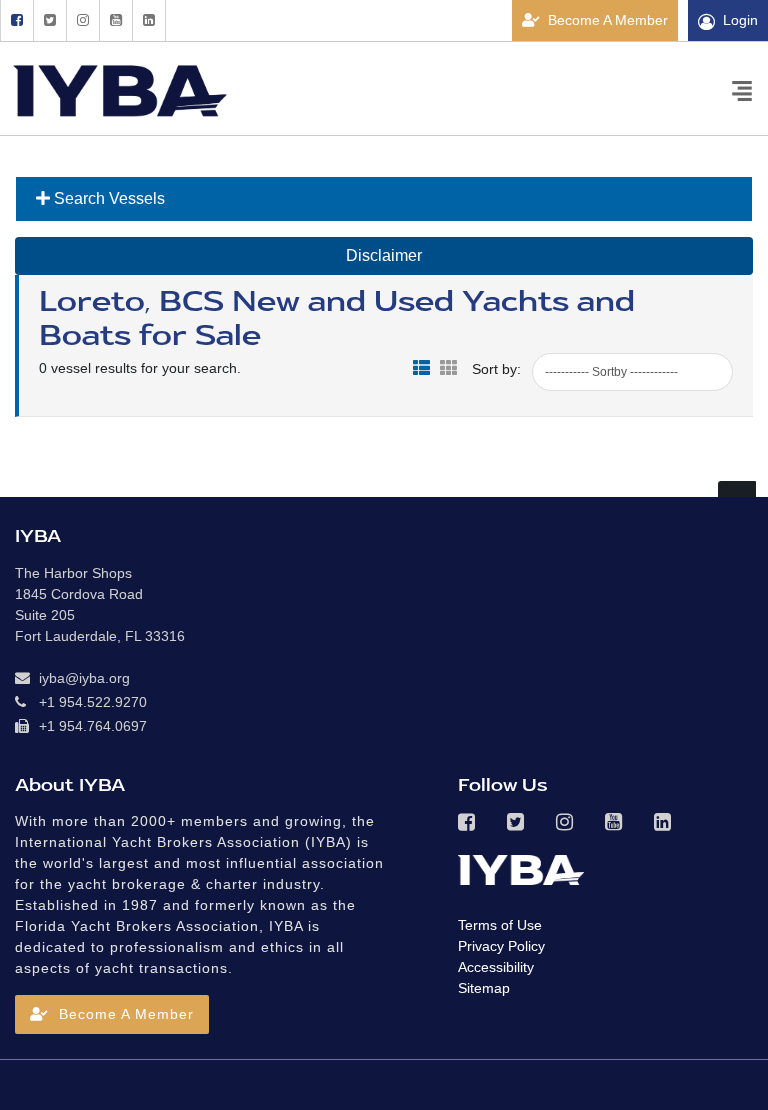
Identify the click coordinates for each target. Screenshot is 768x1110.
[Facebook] (16, 20)
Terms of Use (500, 925)
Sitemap (484, 988)
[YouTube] (115, 20)
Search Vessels (107, 198)
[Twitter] (49, 20)
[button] (112, 1014)
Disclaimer (384, 255)
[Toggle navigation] (742, 89)
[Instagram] (82, 20)
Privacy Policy (501, 946)
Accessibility (496, 967)
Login (740, 20)
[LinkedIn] (149, 20)
